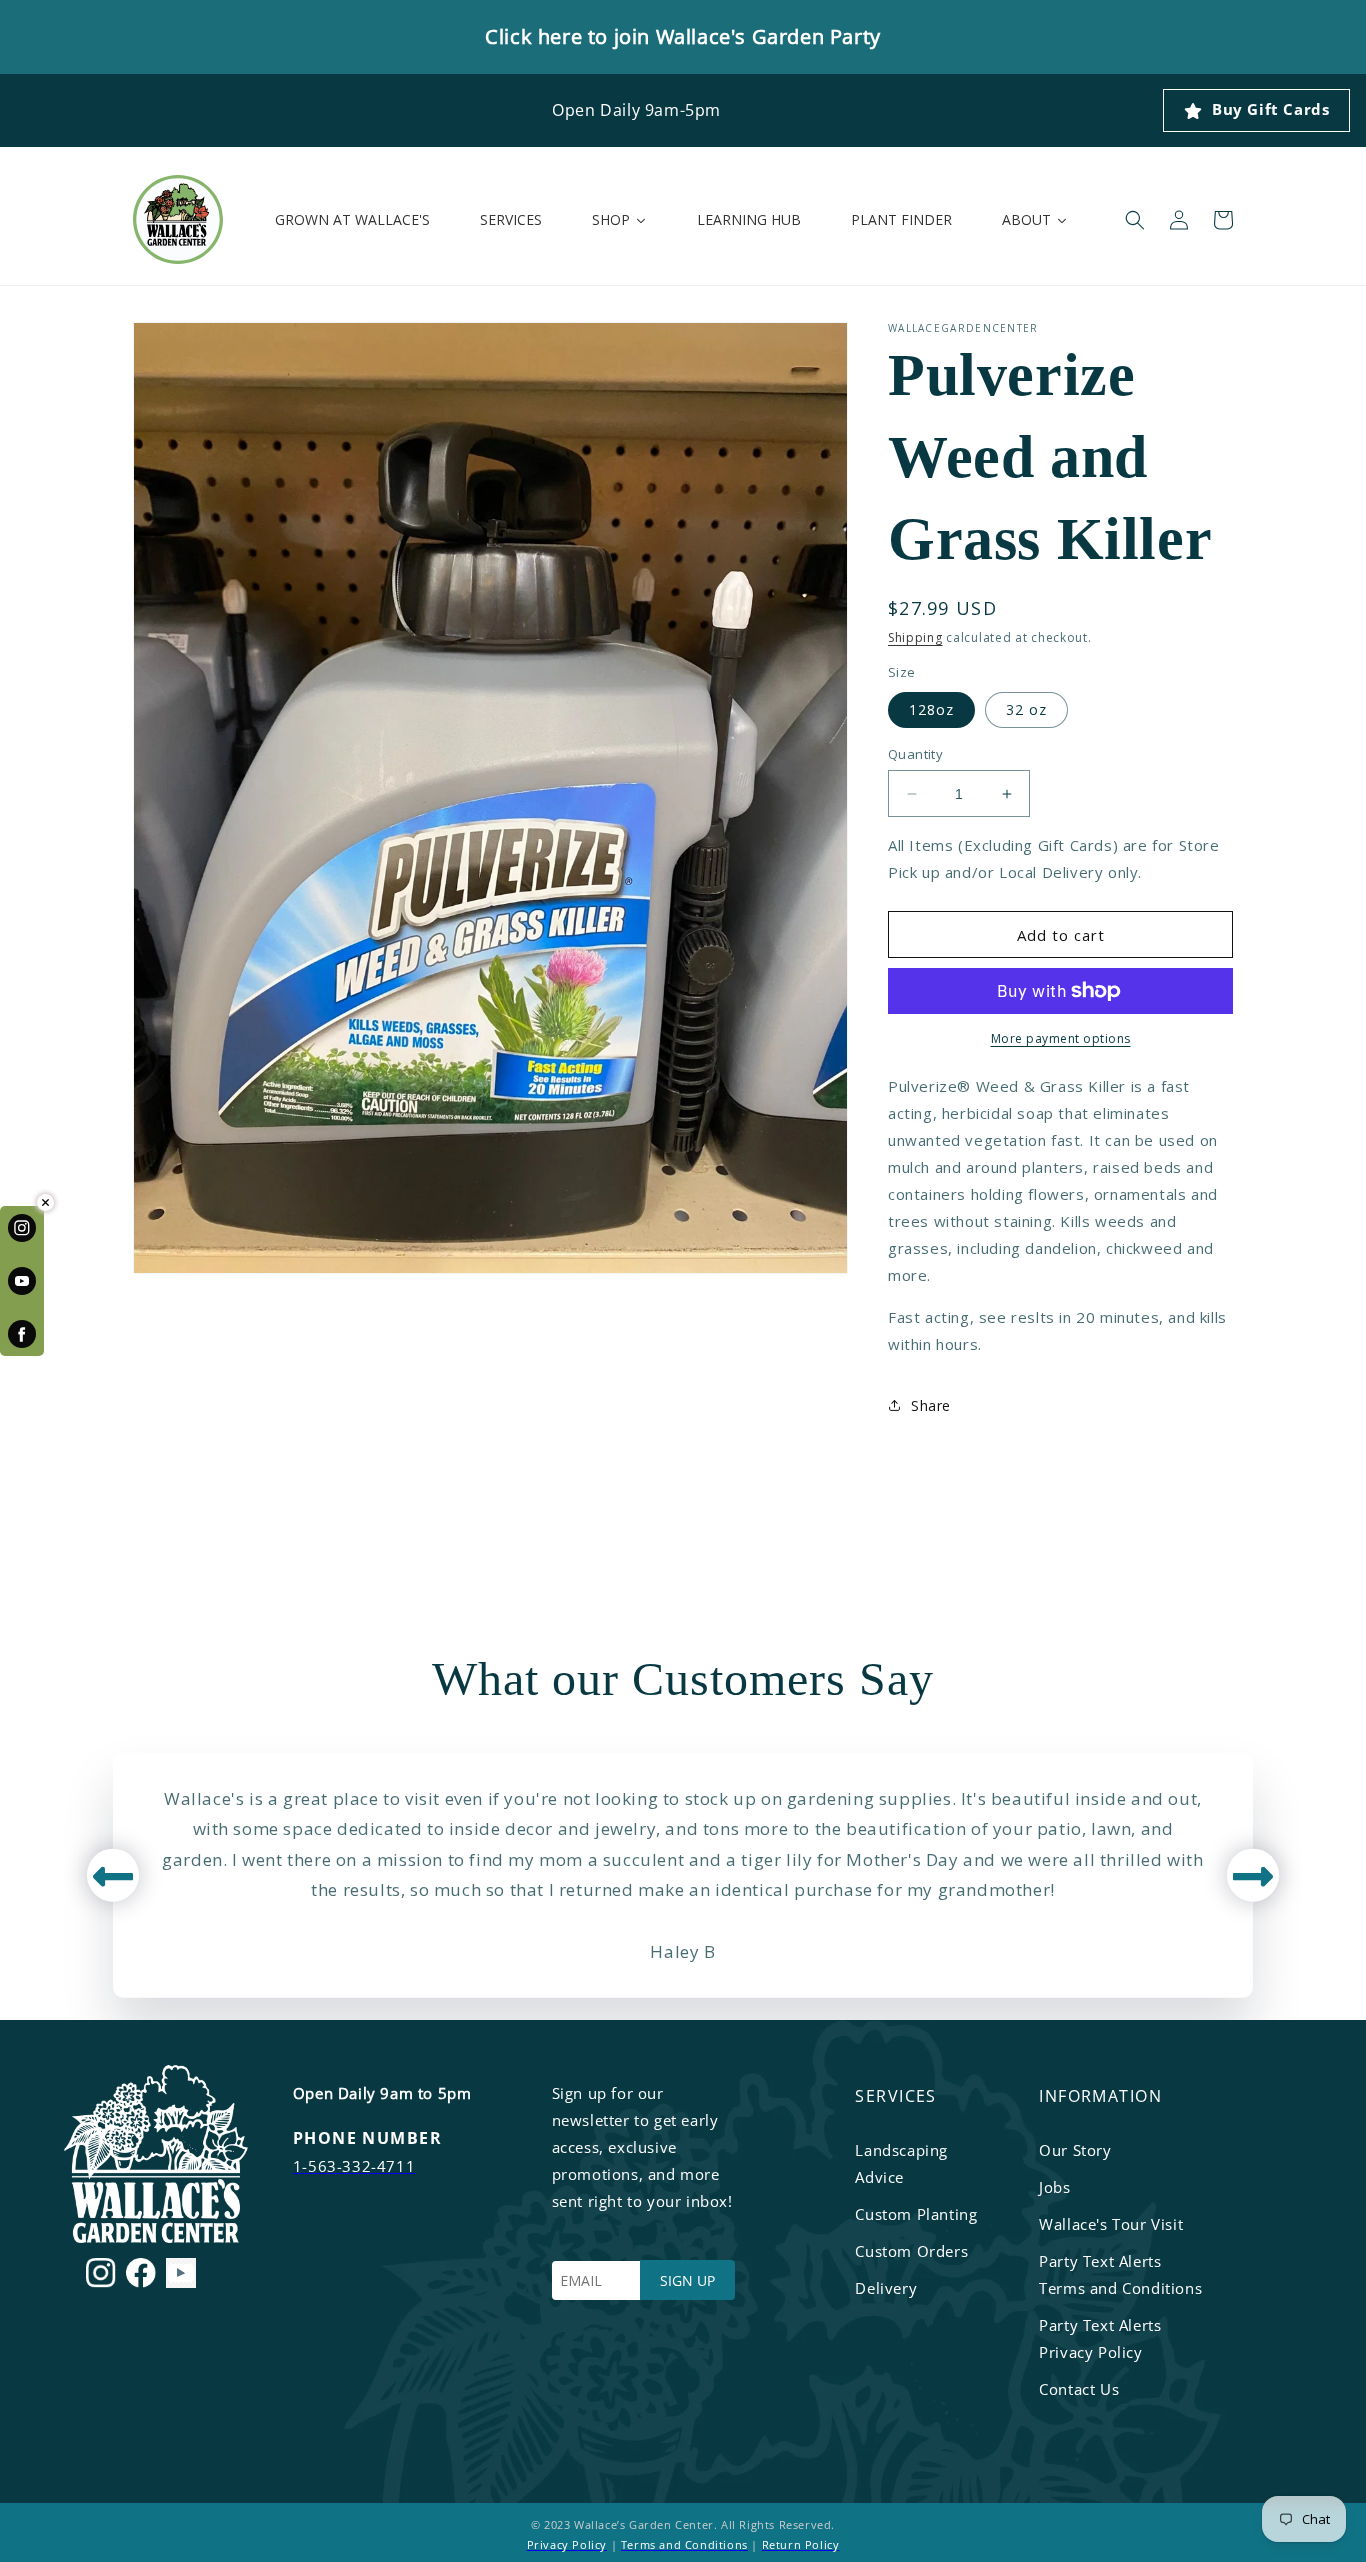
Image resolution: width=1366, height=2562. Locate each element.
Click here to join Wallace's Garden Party (683, 36)
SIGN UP (687, 2280)
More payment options (1061, 1038)
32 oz (1026, 709)
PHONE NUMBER (367, 2138)
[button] (1135, 220)
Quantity (915, 754)
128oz (931, 709)
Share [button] (931, 1404)
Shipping (915, 637)
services (896, 2096)
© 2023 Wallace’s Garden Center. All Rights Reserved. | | (683, 2534)
